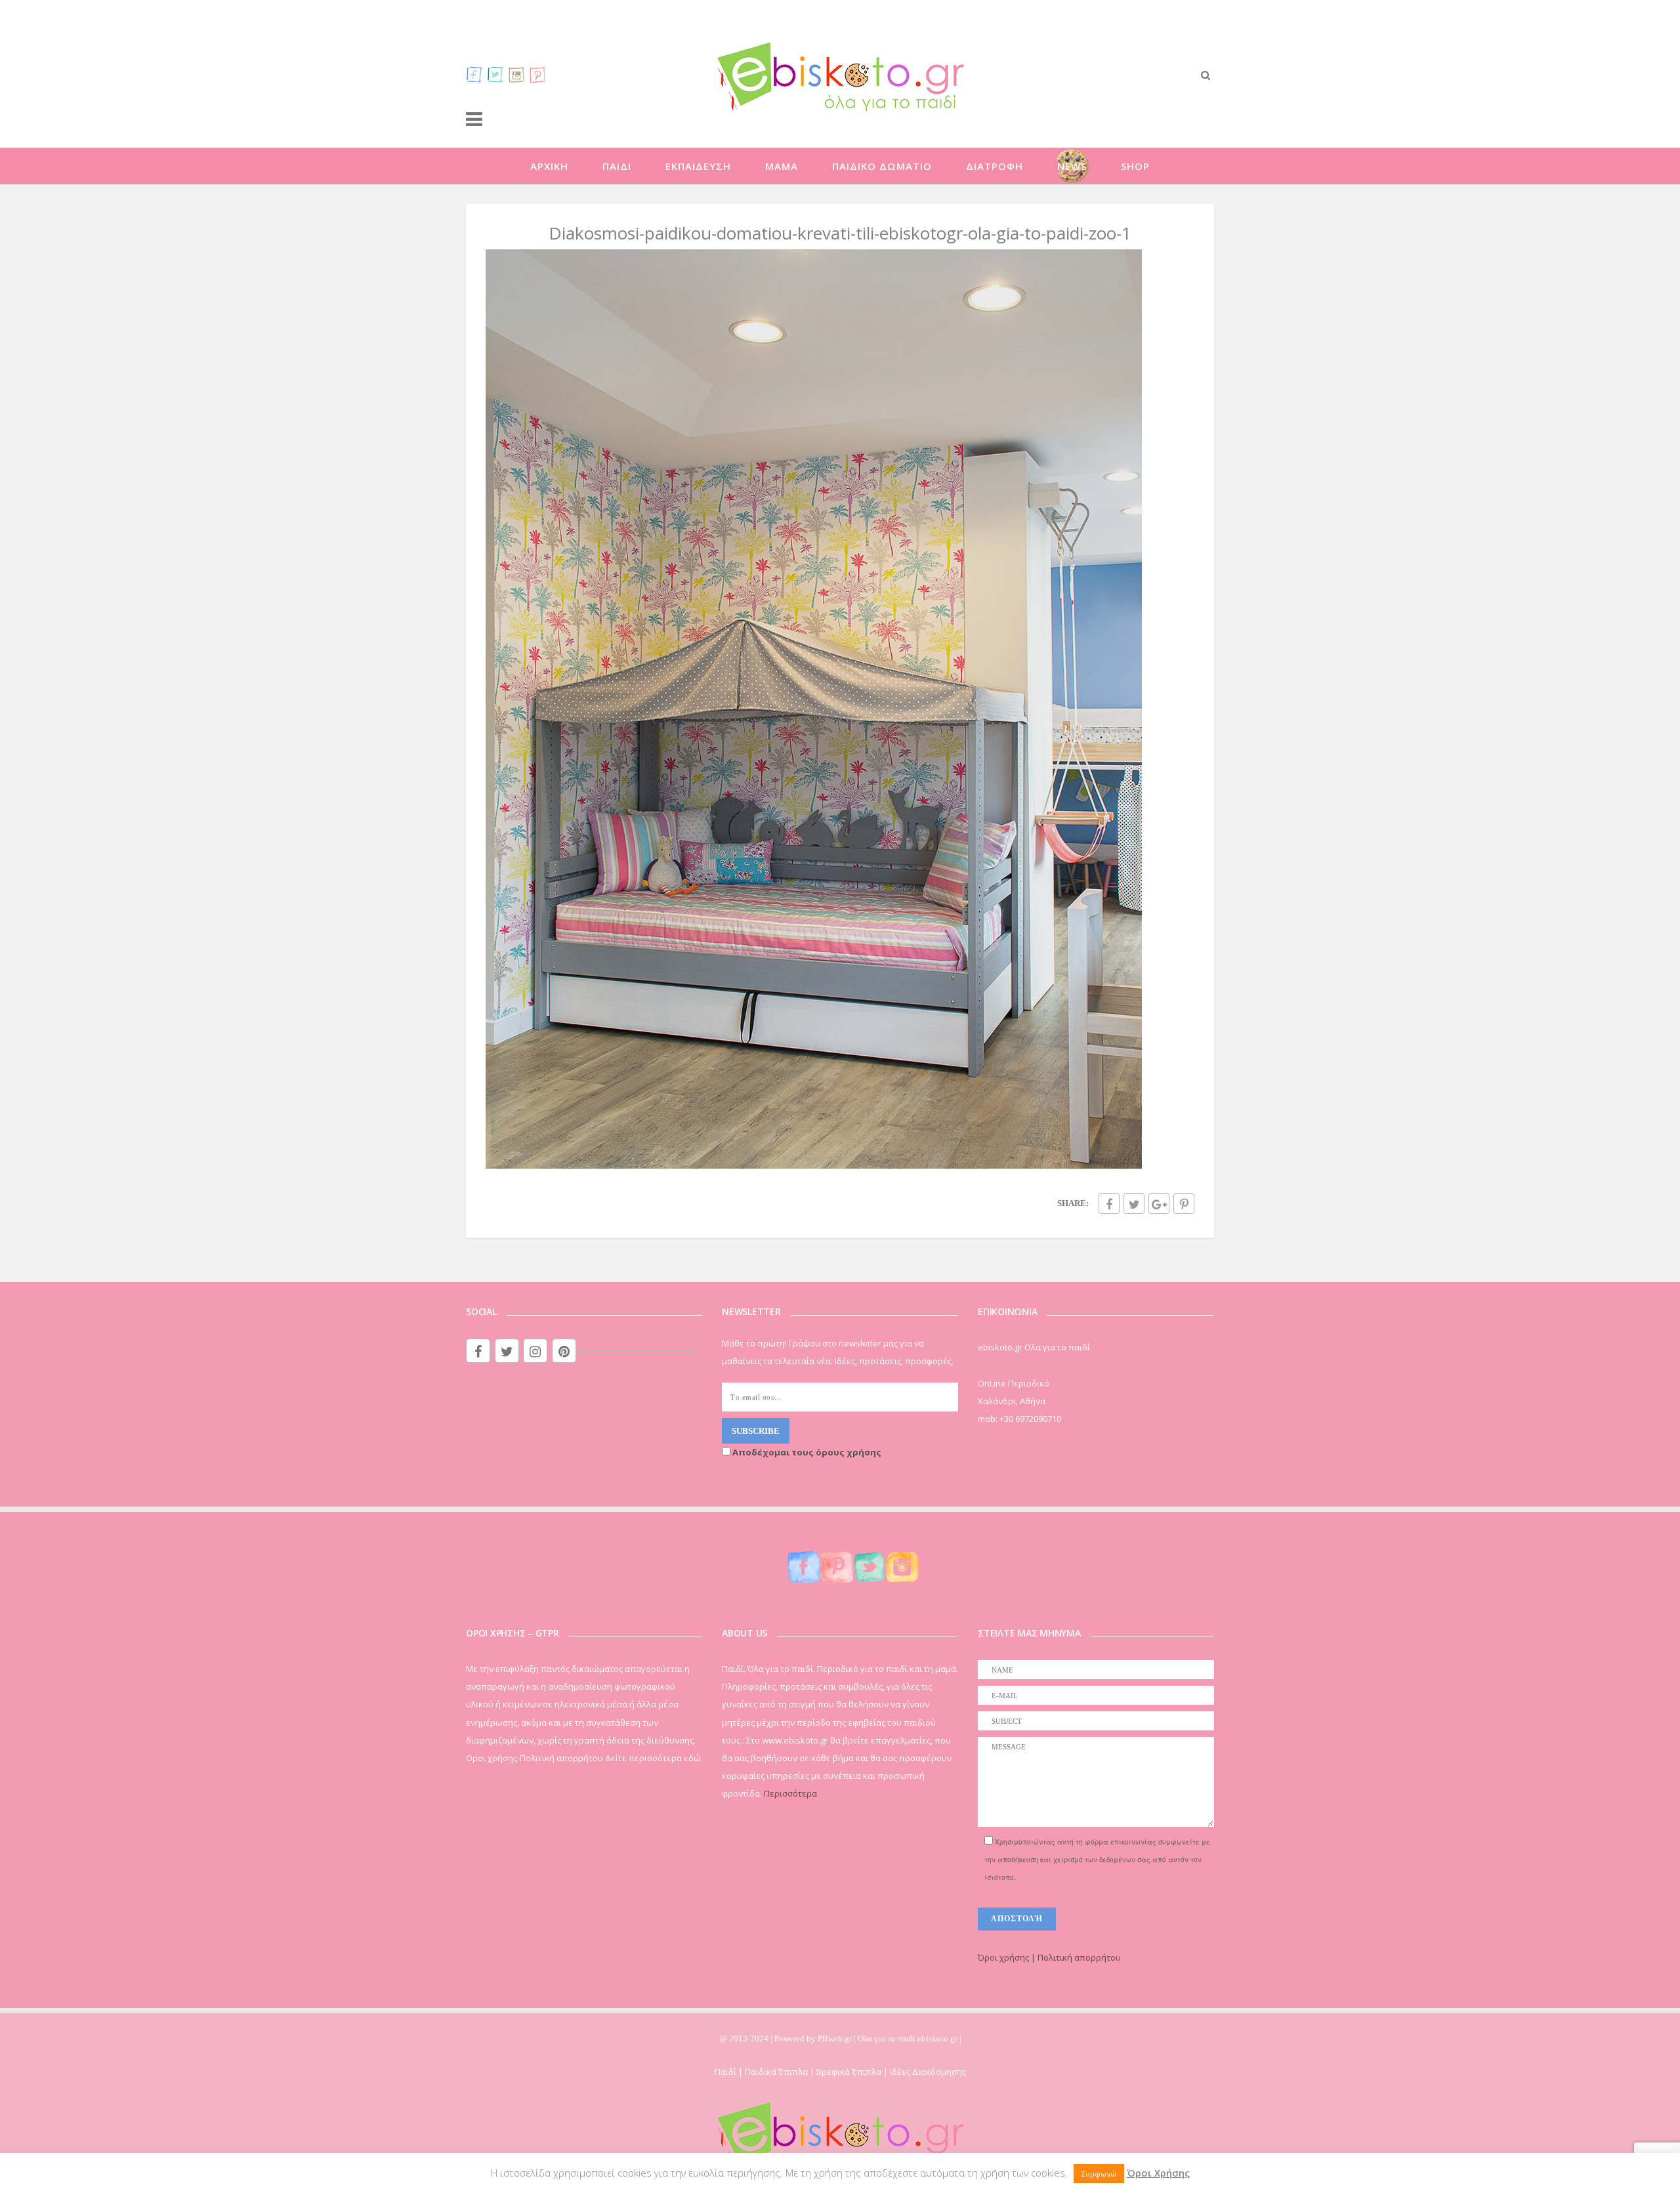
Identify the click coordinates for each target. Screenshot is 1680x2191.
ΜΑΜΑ (782, 166)
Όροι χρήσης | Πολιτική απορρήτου (1049, 1957)
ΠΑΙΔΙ (617, 166)
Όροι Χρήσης (1158, 2173)
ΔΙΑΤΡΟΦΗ (995, 166)
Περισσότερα (790, 1793)
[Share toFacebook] (1109, 1203)
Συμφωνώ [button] (1099, 2174)
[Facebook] (474, 74)
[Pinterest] (537, 74)
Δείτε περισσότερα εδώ (653, 1758)
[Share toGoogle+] (1159, 1203)
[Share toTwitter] (1134, 1203)
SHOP (1135, 166)
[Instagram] (516, 74)
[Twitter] (495, 74)
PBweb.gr (836, 2038)
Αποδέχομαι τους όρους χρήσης (806, 1452)
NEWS (1072, 166)
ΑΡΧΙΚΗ (549, 166)
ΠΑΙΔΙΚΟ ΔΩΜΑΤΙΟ (882, 166)
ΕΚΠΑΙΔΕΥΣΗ (698, 166)
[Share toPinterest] (1184, 1203)
